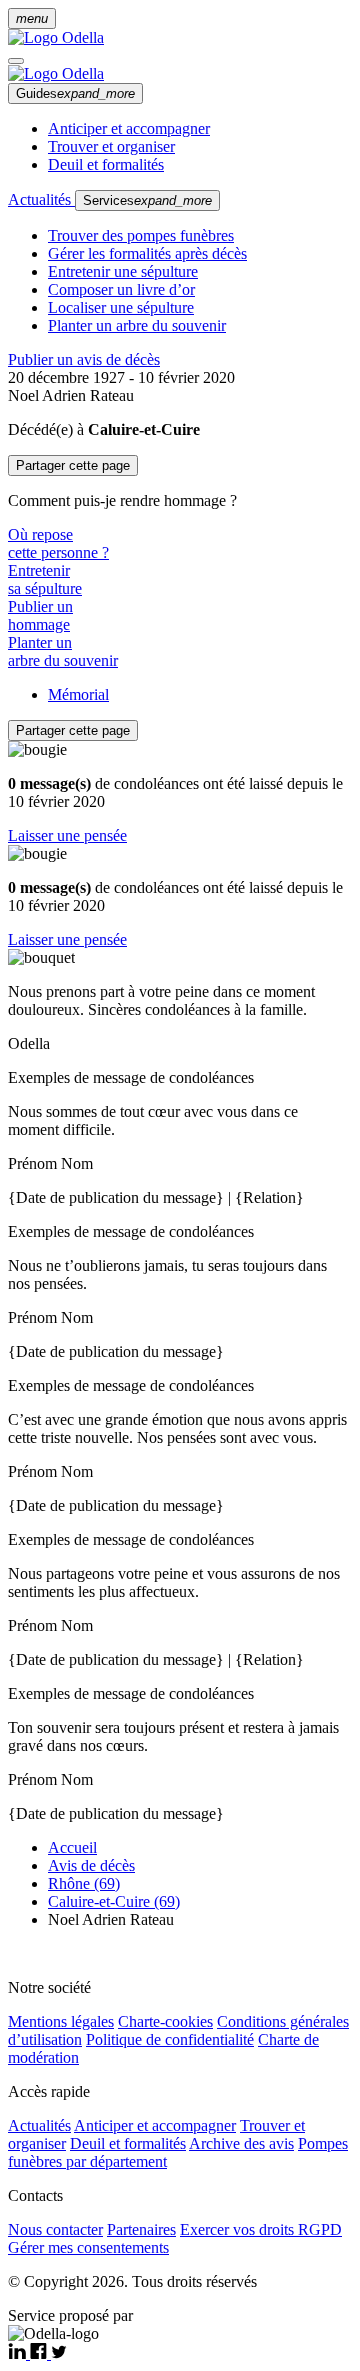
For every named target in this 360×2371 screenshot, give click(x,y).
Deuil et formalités (106, 164)
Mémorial (78, 694)
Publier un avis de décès (84, 359)
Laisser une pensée (67, 835)
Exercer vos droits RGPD (261, 2229)
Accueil (72, 1847)
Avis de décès (91, 1865)
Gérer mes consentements (88, 2247)
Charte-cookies (165, 2021)
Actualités (41, 199)
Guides (75, 93)
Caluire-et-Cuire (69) (114, 1901)
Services (147, 200)
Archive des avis (241, 2143)
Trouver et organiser (111, 146)
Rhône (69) (84, 1883)
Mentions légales (61, 2021)
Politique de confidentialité (170, 2039)
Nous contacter (55, 2229)
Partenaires (141, 2229)
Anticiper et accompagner (129, 128)
